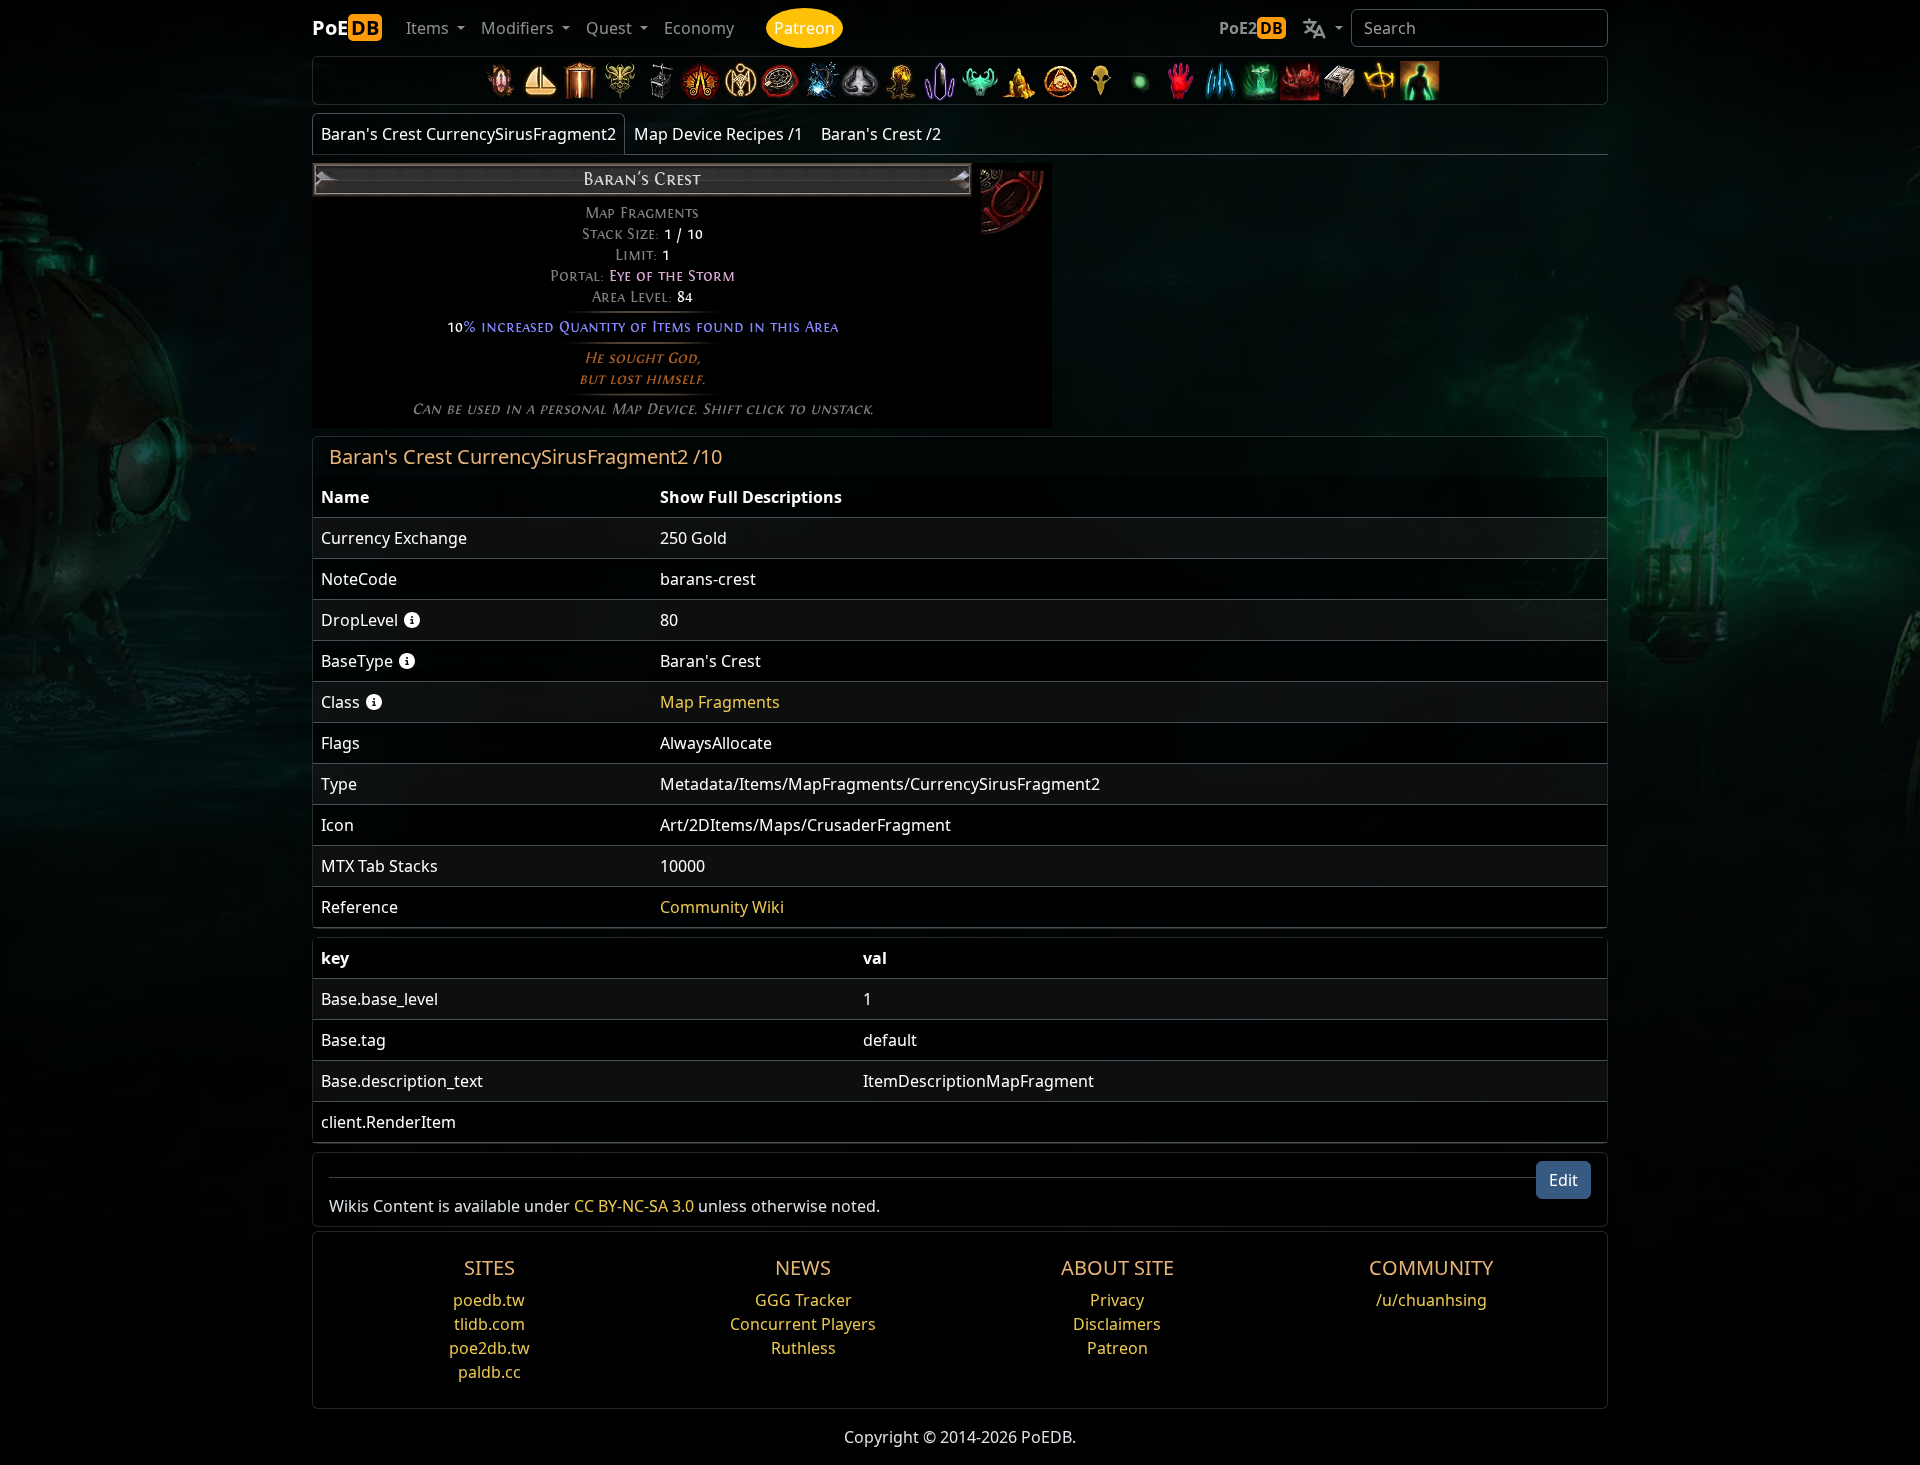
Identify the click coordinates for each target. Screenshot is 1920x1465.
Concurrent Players (803, 1324)
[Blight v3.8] (900, 80)
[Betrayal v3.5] (980, 80)
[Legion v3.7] (940, 80)
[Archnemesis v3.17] (620, 80)
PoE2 (1251, 28)
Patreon (804, 28)
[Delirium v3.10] (860, 80)
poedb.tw (489, 1300)
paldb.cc (489, 1372)
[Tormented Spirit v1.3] (1260, 80)
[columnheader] (482, 497)
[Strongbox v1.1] (1340, 80)
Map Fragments (720, 702)
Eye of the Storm (672, 276)
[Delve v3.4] (1020, 80)
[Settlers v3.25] (540, 80)
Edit (1563, 1180)
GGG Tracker (803, 1300)
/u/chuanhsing (1431, 1300)
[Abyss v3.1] (1140, 80)
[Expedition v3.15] (660, 80)
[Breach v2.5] (1180, 80)
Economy (699, 28)
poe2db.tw (489, 1348)
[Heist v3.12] (780, 80)
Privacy (1117, 1300)
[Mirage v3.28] (500, 80)
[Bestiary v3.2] (1100, 80)
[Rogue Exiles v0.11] (1420, 80)
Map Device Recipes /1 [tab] (718, 134)
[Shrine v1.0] (1380, 80)
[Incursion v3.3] (1060, 80)
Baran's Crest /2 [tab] (881, 134)
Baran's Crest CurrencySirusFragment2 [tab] (468, 134)
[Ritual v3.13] (740, 80)
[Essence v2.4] (1220, 80)
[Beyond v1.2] (1300, 80)
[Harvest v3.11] (820, 80)
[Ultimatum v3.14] (700, 80)
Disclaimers (1117, 1324)
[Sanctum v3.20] (580, 80)
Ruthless (803, 1348)
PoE (345, 27)
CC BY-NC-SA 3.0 (634, 1206)
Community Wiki (722, 907)
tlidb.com (489, 1324)
